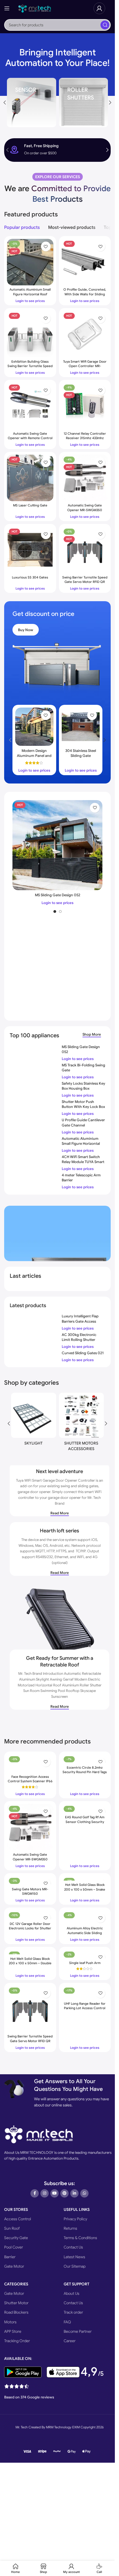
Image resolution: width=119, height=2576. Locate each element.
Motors (10, 2322)
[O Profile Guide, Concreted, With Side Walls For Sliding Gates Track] (85, 262)
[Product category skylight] (34, 1421)
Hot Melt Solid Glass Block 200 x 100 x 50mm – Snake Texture (85, 1889)
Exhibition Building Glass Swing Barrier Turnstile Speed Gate (30, 366)
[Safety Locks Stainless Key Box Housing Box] (34, 1087)
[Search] (105, 25)
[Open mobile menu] (7, 8)
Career (70, 2341)
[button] (110, 103)
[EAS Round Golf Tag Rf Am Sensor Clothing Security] (85, 1808)
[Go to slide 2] (60, 911)
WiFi (80, 1557)
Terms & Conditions (80, 2238)
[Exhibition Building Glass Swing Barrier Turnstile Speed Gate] (30, 334)
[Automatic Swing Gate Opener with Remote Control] (30, 406)
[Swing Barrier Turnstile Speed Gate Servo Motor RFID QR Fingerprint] (85, 550)
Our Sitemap (75, 2266)
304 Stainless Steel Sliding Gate (81, 753)
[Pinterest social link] (64, 2193)
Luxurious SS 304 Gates (30, 577)
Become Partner (78, 2331)
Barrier (10, 2257)
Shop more (92, 1035)
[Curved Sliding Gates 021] (34, 1356)
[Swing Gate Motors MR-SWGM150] (30, 1880)
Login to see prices (78, 1328)
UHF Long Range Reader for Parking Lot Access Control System (85, 2008)
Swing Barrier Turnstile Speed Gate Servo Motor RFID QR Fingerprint (85, 582)
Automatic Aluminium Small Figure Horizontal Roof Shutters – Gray (81, 1144)
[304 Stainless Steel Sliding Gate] (81, 727)
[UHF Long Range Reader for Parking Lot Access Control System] (85, 1992)
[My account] (99, 8)
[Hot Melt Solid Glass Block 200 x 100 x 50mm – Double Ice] (30, 1952)
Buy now (26, 630)
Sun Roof (12, 2228)
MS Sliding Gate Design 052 (58, 895)
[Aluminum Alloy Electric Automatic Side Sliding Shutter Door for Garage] (85, 1917)
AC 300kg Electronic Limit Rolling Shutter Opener (79, 1340)
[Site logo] (35, 8)
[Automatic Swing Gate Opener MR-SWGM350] (85, 478)
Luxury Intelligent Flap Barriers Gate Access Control (80, 1321)
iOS (94, 1540)
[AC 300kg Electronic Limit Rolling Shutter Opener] (34, 1338)
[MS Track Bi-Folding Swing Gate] (34, 1068)
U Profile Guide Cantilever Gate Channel (83, 1122)
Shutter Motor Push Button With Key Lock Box (83, 1104)
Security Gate (16, 2238)
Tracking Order (17, 2341)
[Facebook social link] (35, 2193)
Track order (73, 2312)
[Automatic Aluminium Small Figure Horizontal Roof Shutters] (30, 262)
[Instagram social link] (45, 2193)
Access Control (18, 2219)
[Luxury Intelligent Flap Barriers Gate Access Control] (34, 1320)
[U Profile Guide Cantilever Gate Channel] (34, 1123)
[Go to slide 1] (55, 911)
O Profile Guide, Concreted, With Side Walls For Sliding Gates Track (85, 294)
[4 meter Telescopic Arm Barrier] (34, 1179)
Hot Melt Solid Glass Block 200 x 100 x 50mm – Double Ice (30, 1963)
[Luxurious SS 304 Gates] (30, 550)
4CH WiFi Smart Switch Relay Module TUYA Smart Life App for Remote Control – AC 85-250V (83, 1164)
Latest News (74, 2257)
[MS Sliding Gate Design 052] (57, 845)
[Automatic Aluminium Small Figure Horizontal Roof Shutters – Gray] (34, 1142)
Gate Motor (14, 2266)
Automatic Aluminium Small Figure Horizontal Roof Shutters (30, 294)
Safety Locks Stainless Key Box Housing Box (83, 1086)
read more (60, 1513)
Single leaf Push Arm (85, 1963)
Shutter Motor (16, 2303)
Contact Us (73, 2247)
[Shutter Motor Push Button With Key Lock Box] (34, 1108)
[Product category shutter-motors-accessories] (82, 1423)
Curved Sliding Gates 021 (83, 1353)
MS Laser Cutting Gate (30, 505)
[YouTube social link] (55, 2193)
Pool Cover (14, 2247)
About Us (72, 2293)
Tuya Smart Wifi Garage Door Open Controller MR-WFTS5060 (85, 366)
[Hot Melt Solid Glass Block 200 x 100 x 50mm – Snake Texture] (85, 1878)
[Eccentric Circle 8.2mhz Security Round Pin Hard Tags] (85, 1759)
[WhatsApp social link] (84, 2193)
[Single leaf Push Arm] (85, 1954)
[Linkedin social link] (74, 2193)
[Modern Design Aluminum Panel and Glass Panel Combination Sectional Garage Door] (34, 727)
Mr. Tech (94, 1498)
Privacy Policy (75, 2219)
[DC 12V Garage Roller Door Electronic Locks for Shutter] (30, 1915)
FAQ (67, 2322)
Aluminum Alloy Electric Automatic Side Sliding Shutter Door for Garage (85, 1933)
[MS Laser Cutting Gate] (30, 478)
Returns (70, 2228)
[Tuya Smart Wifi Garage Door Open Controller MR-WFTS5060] (85, 334)
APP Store (13, 2331)
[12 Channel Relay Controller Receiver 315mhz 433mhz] (85, 406)
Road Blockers (16, 2312)
